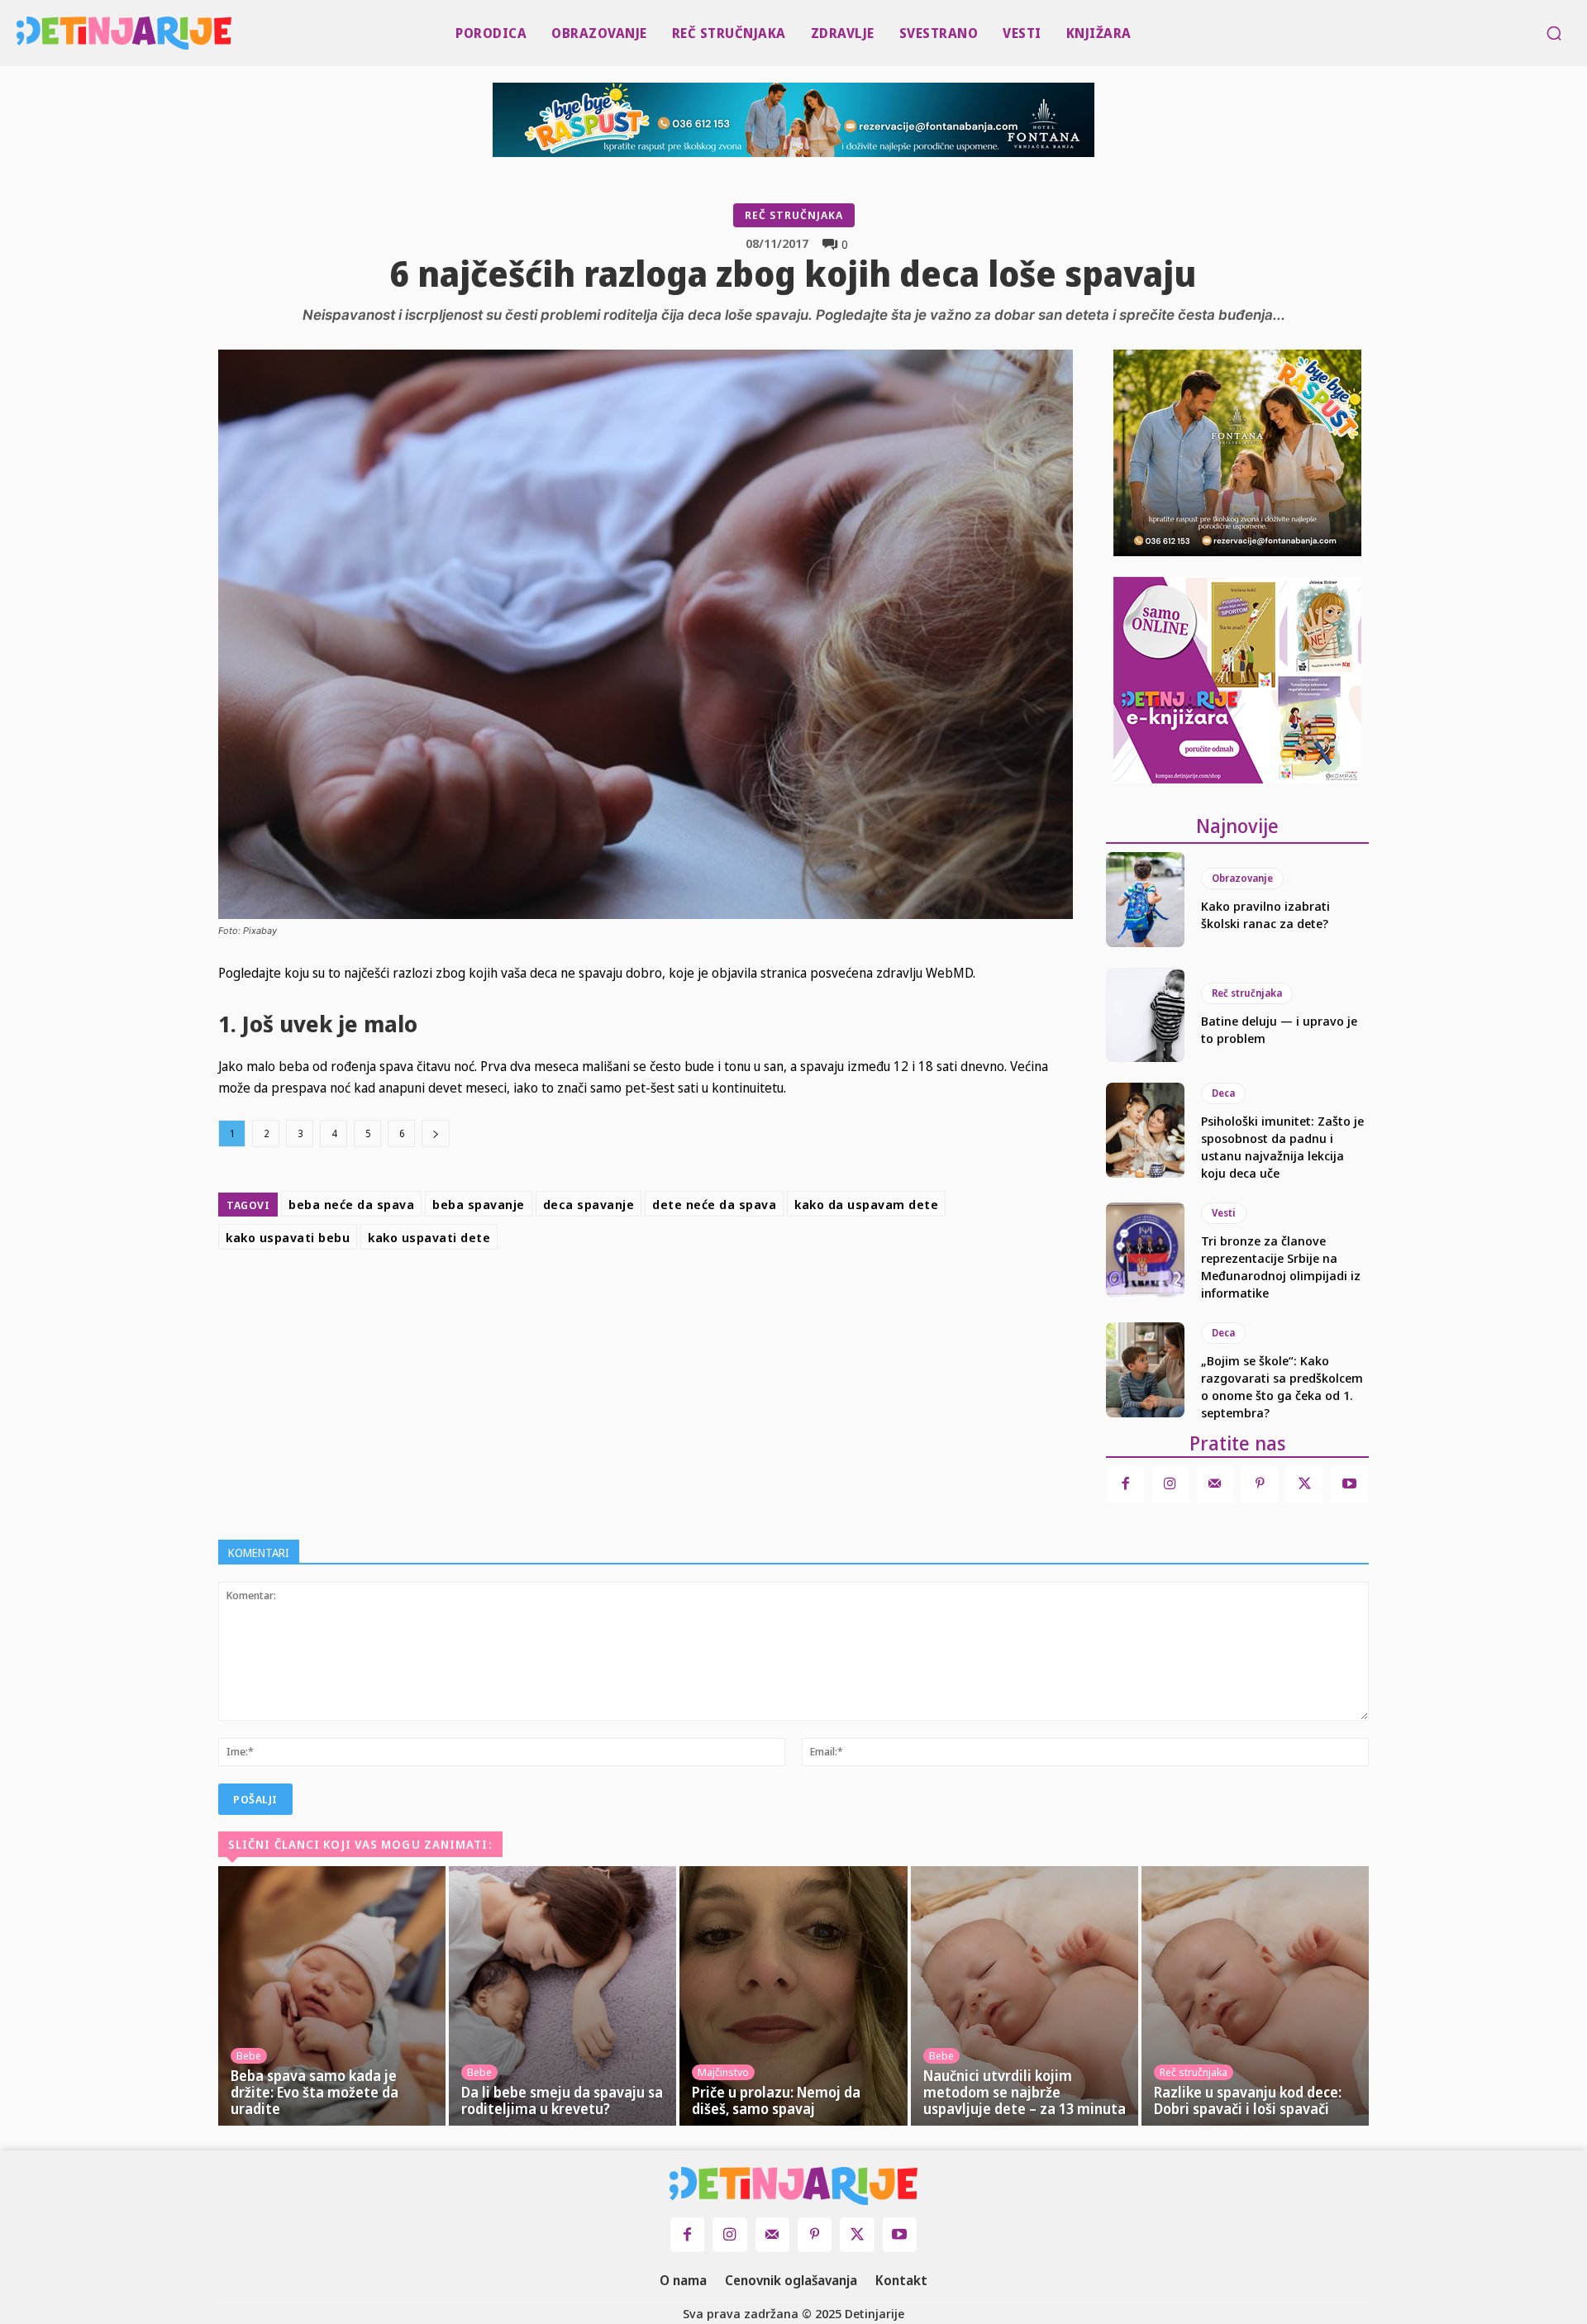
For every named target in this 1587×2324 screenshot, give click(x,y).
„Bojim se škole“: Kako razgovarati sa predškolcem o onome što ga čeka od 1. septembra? (1282, 1386)
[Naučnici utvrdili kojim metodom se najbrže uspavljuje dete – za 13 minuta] (1025, 1996)
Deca (1223, 1093)
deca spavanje (589, 1204)
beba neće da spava (351, 1204)
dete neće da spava (714, 1204)
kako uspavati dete (429, 1237)
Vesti (1224, 1213)
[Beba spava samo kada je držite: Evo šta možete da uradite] (332, 1996)
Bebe (249, 2055)
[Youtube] (1349, 1483)
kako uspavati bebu (288, 1237)
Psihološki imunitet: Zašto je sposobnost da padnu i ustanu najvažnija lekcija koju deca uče (1282, 1147)
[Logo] (21, 33)
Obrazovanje (1242, 878)
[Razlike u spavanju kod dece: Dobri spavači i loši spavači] (1255, 1996)
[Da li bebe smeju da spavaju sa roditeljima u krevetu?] (562, 1996)
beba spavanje (479, 1204)
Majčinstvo (723, 2072)
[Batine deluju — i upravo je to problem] (1145, 1015)
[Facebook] (641, 1298)
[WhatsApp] (755, 1298)
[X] (679, 1298)
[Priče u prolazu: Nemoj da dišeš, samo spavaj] (793, 1996)
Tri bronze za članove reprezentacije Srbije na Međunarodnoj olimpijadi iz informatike (1281, 1267)
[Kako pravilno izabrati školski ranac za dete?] (1145, 899)
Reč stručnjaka (794, 215)
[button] (1554, 33)
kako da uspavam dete (866, 1204)
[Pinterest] (717, 1298)
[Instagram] (1170, 1483)
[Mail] (1215, 1483)
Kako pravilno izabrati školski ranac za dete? (1265, 914)
